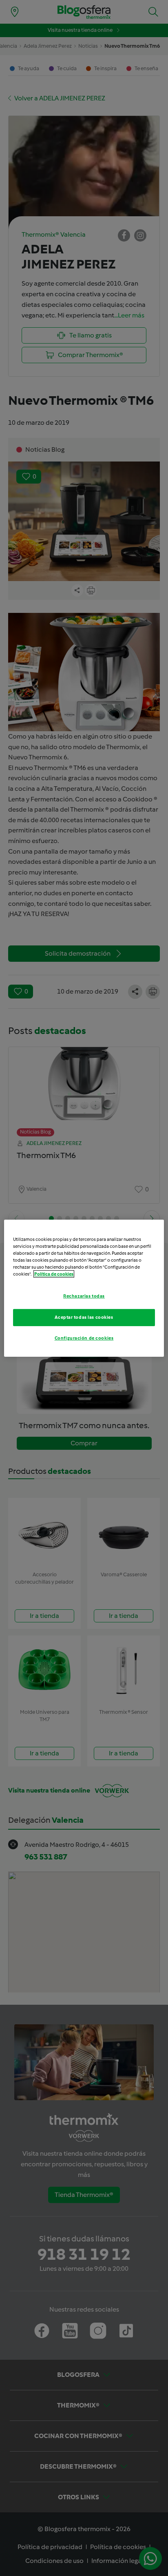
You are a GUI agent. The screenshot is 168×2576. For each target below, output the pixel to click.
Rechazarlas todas (84, 1296)
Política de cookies (54, 1274)
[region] (84, 1288)
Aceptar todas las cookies (84, 1317)
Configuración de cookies (84, 1338)
